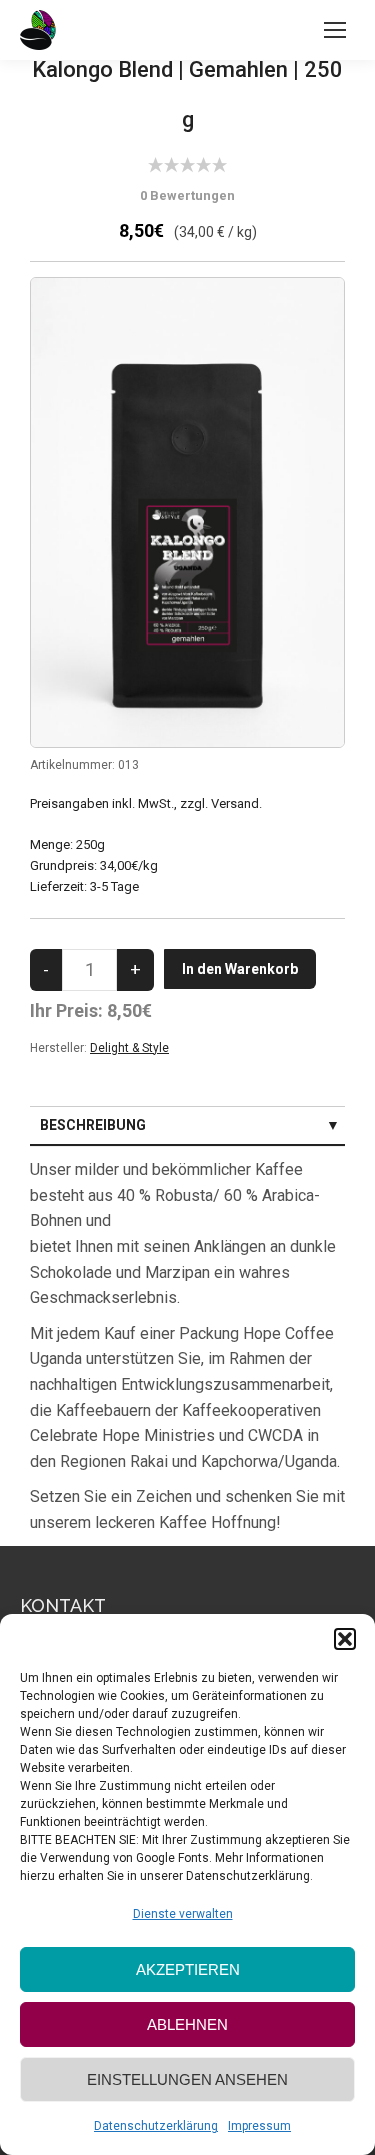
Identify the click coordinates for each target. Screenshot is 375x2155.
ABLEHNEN (187, 2024)
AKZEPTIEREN (188, 1969)
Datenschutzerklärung (156, 2126)
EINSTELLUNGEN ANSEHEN (187, 2079)
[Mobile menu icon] (335, 30)
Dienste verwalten (183, 1914)
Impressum (259, 2126)
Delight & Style (129, 1048)
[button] (345, 1639)
